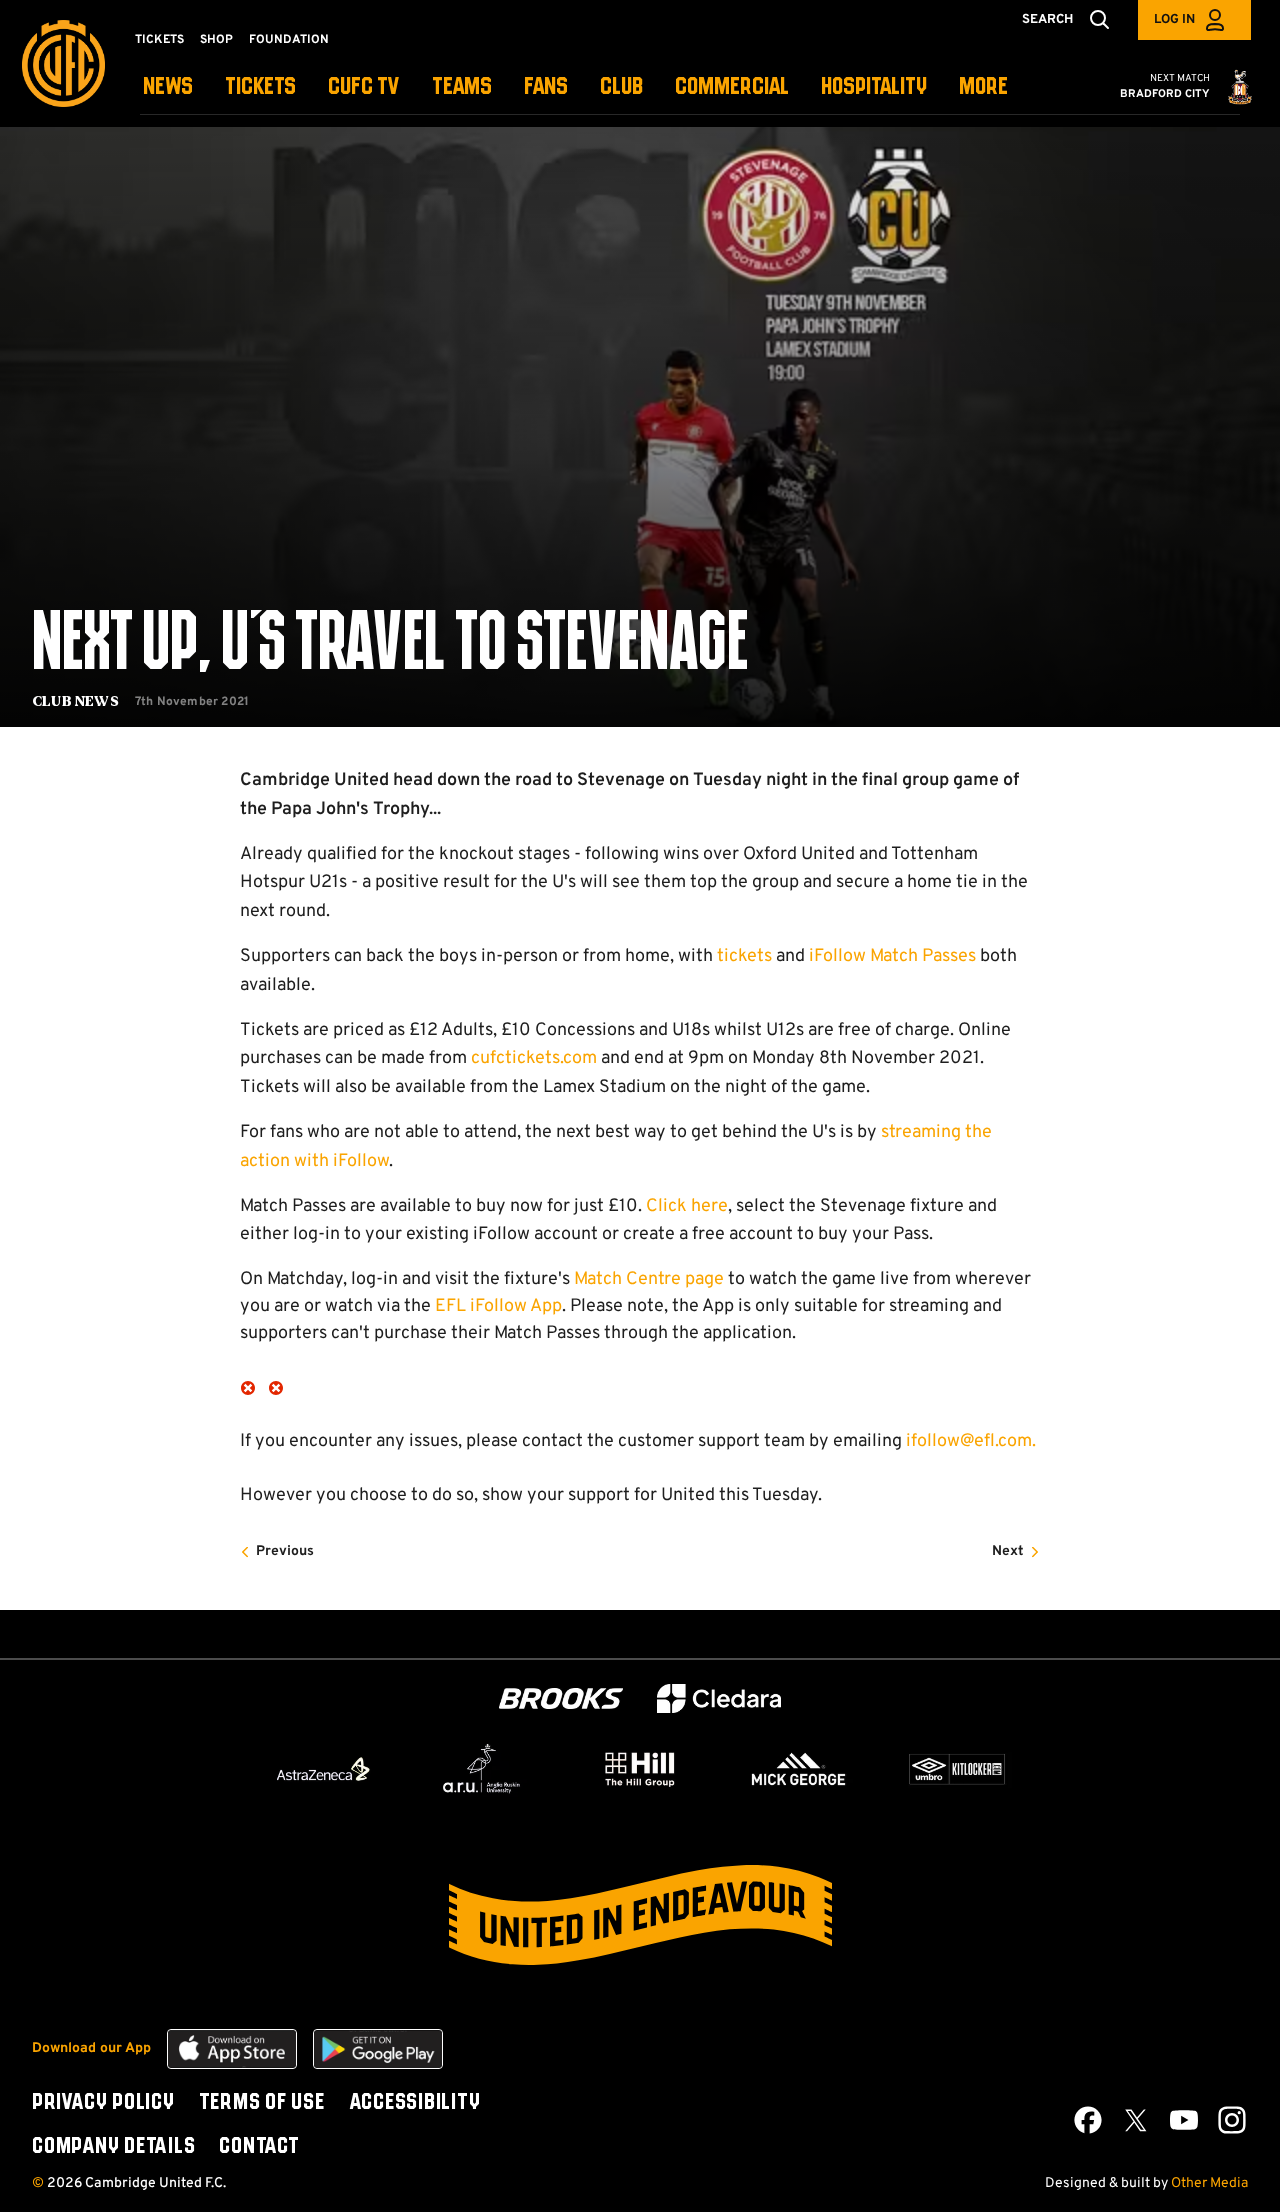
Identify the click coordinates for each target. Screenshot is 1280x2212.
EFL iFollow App (498, 1306)
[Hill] (640, 1769)
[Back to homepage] (63, 63)
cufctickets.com (534, 1058)
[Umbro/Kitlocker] (957, 1769)
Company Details (113, 2147)
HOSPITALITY (874, 87)
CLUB (621, 87)
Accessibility (415, 2103)
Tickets (159, 40)
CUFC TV (364, 87)
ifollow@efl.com (969, 1441)
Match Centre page (649, 1279)
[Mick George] (799, 1769)
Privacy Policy (103, 2103)
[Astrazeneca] (323, 1769)
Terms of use (262, 2103)
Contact (259, 2147)
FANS (546, 87)
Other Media (1209, 2183)
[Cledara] (719, 1698)
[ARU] (482, 1769)
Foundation (289, 40)
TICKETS (260, 87)
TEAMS (462, 87)
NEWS (168, 87)
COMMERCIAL (732, 87)
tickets (744, 956)
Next (1008, 1551)
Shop (216, 40)
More (983, 87)
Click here (687, 1206)
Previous (285, 1551)
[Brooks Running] (561, 1698)
